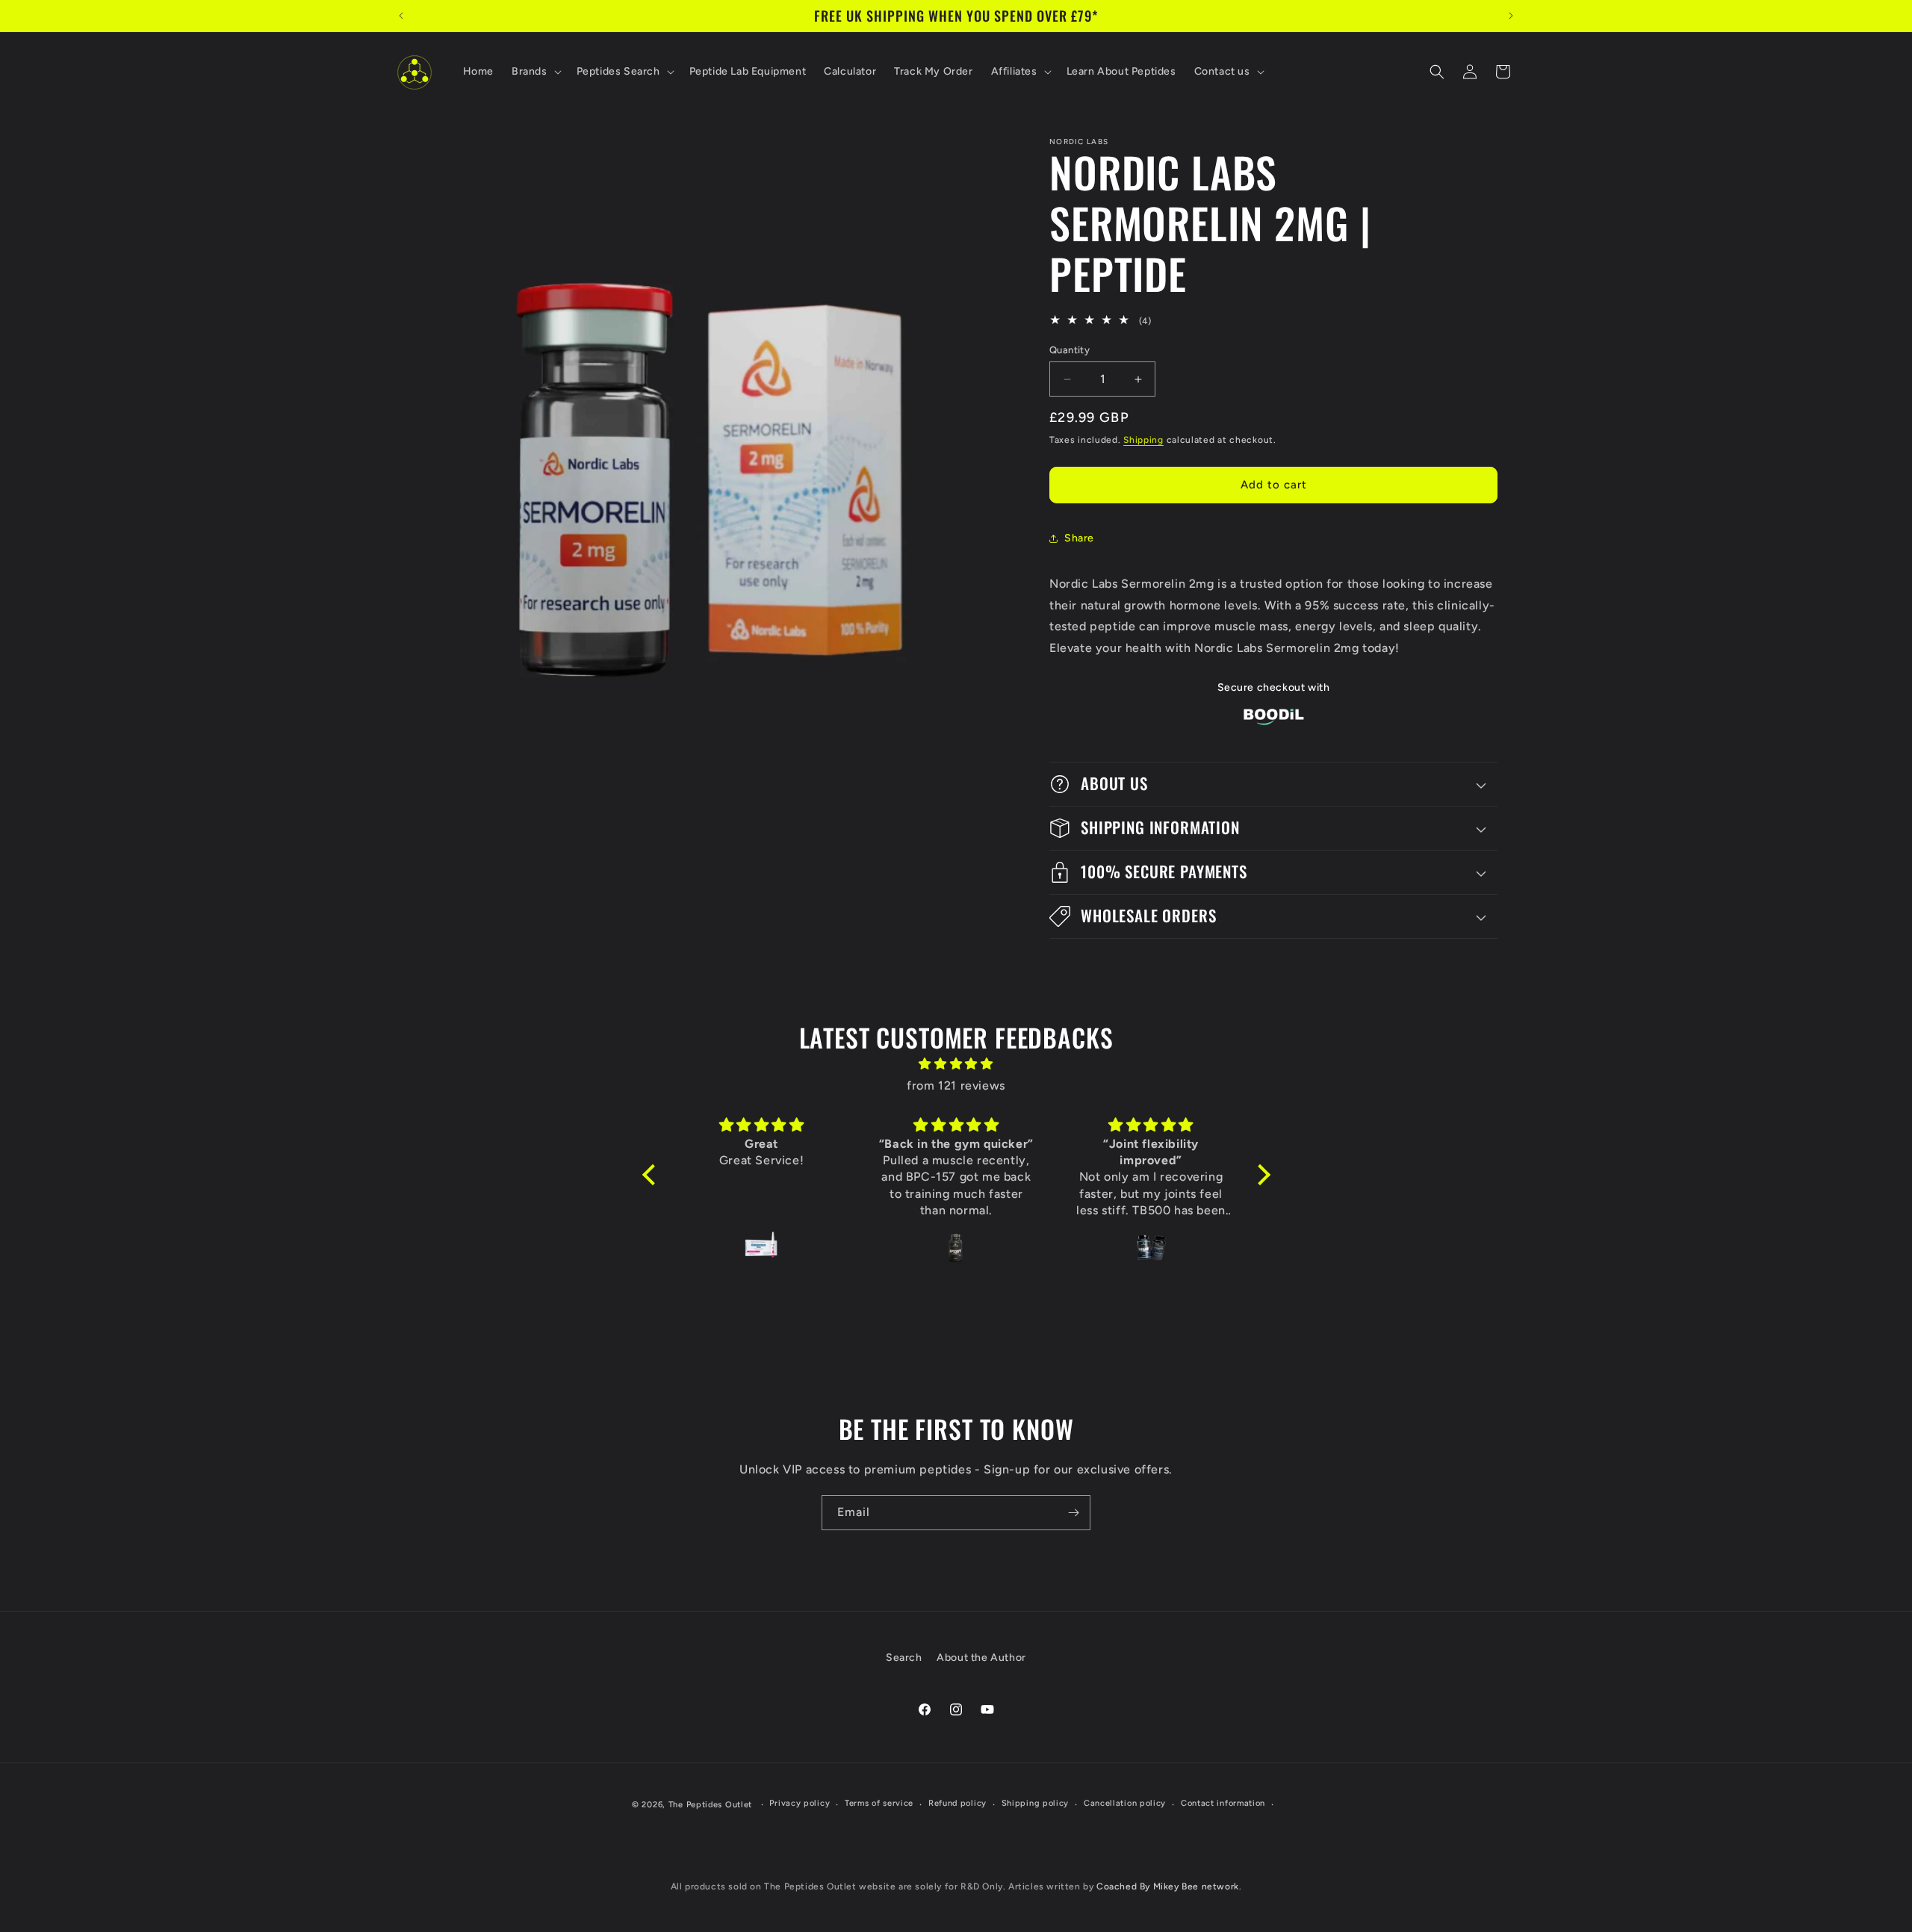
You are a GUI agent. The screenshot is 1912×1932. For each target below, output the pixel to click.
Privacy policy (800, 1803)
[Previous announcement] (401, 16)
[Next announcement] (1511, 16)
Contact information (1223, 1803)
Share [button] (1079, 538)
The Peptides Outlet (710, 1805)
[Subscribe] (1073, 1513)
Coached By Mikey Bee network (1168, 1886)
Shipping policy (1036, 1803)
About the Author (981, 1658)
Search (904, 1658)
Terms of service (879, 1803)
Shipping (1143, 440)
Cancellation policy (1125, 1803)
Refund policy (957, 1803)
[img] (956, 1064)
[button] (535, 72)
